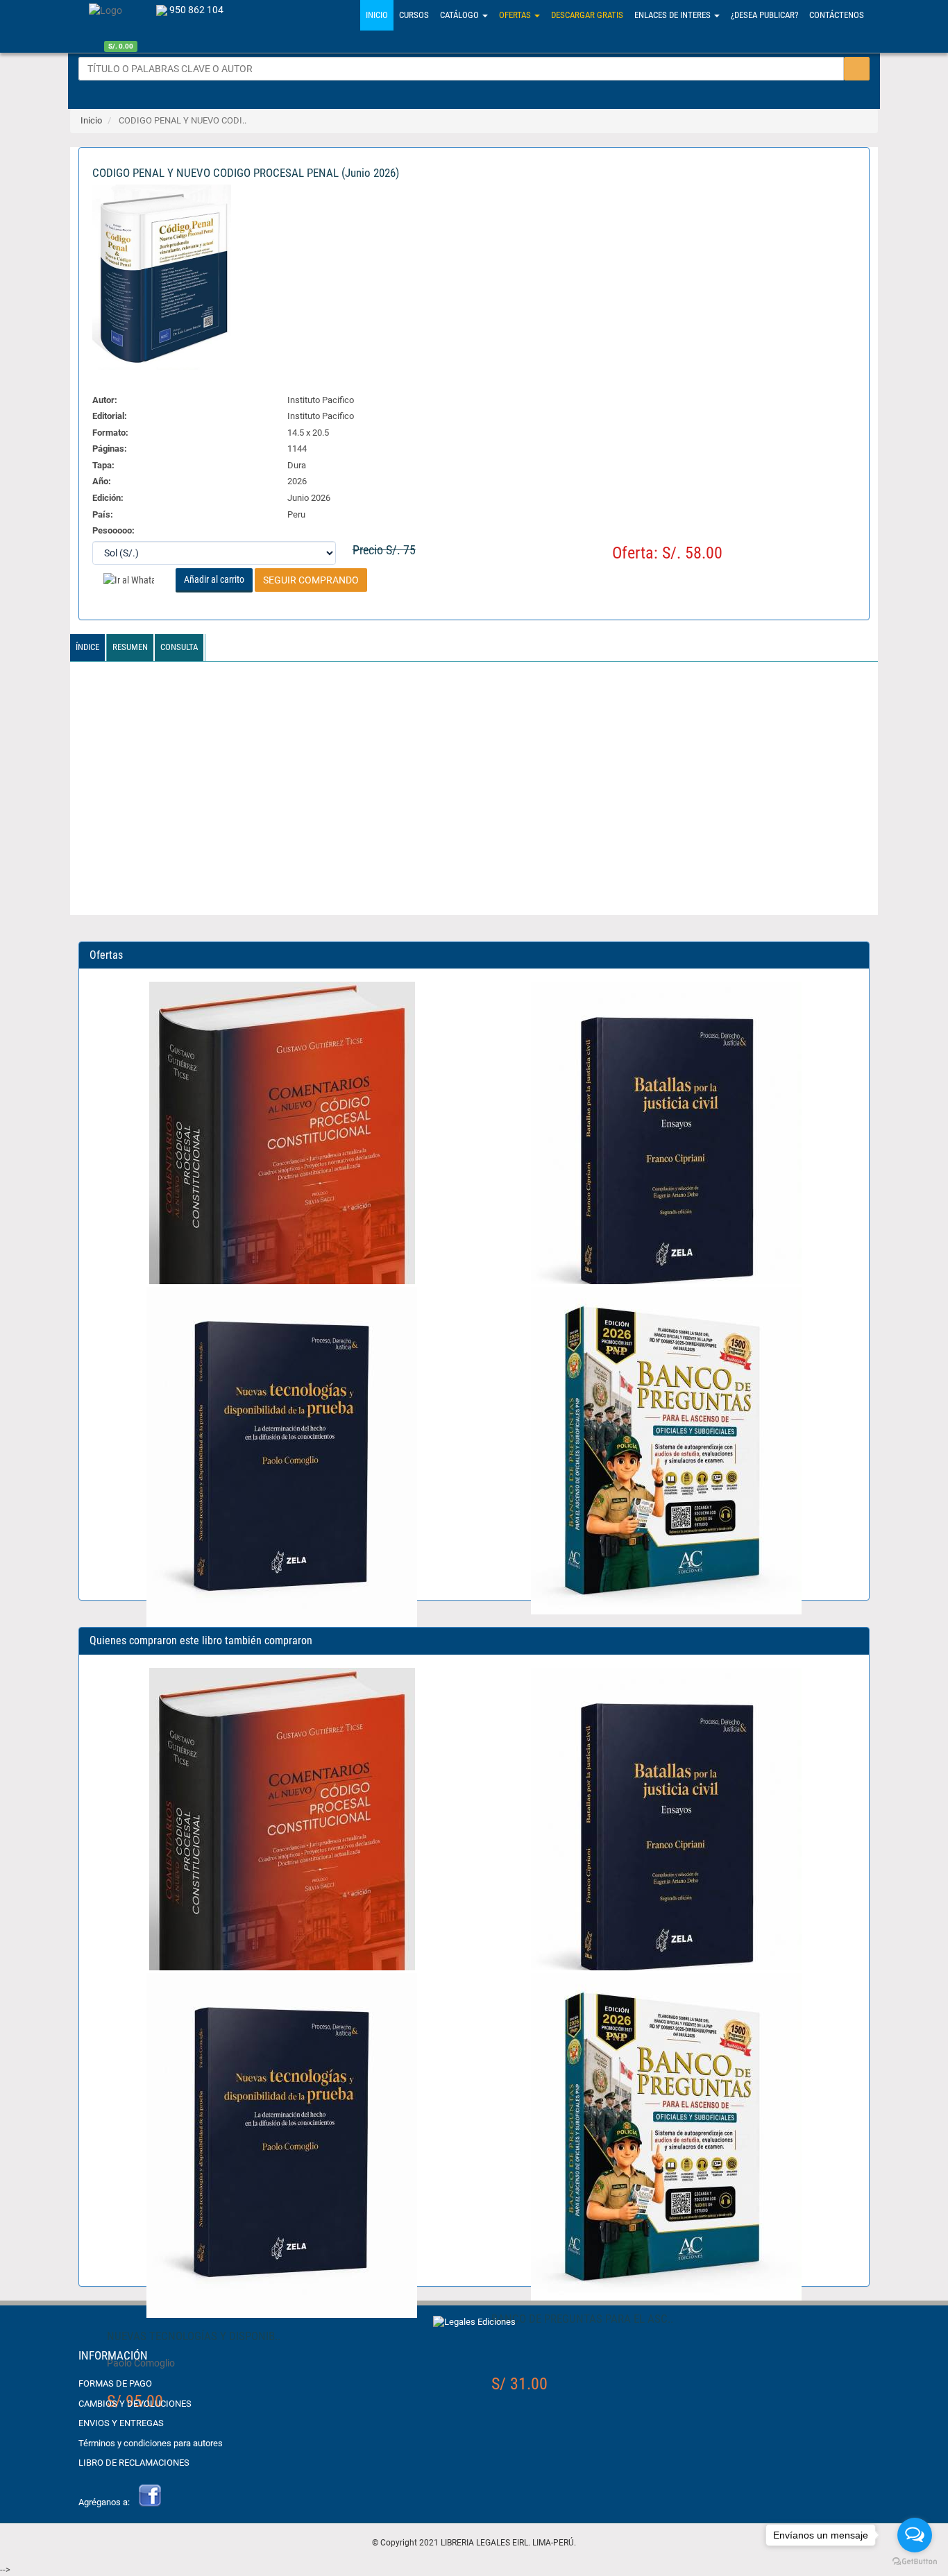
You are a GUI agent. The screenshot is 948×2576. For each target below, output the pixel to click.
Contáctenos (837, 15)
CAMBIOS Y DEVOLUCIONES (135, 2404)
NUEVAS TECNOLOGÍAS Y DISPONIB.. (194, 2336)
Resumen (130, 647)
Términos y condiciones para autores (151, 2443)
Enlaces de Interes (674, 15)
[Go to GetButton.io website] (915, 2562)
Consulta (179, 647)
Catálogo (460, 15)
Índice (87, 647)
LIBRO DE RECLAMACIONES (134, 2463)
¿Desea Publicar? (764, 15)
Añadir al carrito (214, 579)
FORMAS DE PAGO (115, 2383)
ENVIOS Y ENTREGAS (121, 2423)
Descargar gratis (587, 15)
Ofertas (516, 15)
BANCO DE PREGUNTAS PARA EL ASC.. (582, 2319)
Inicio (91, 120)
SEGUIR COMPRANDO (311, 580)
